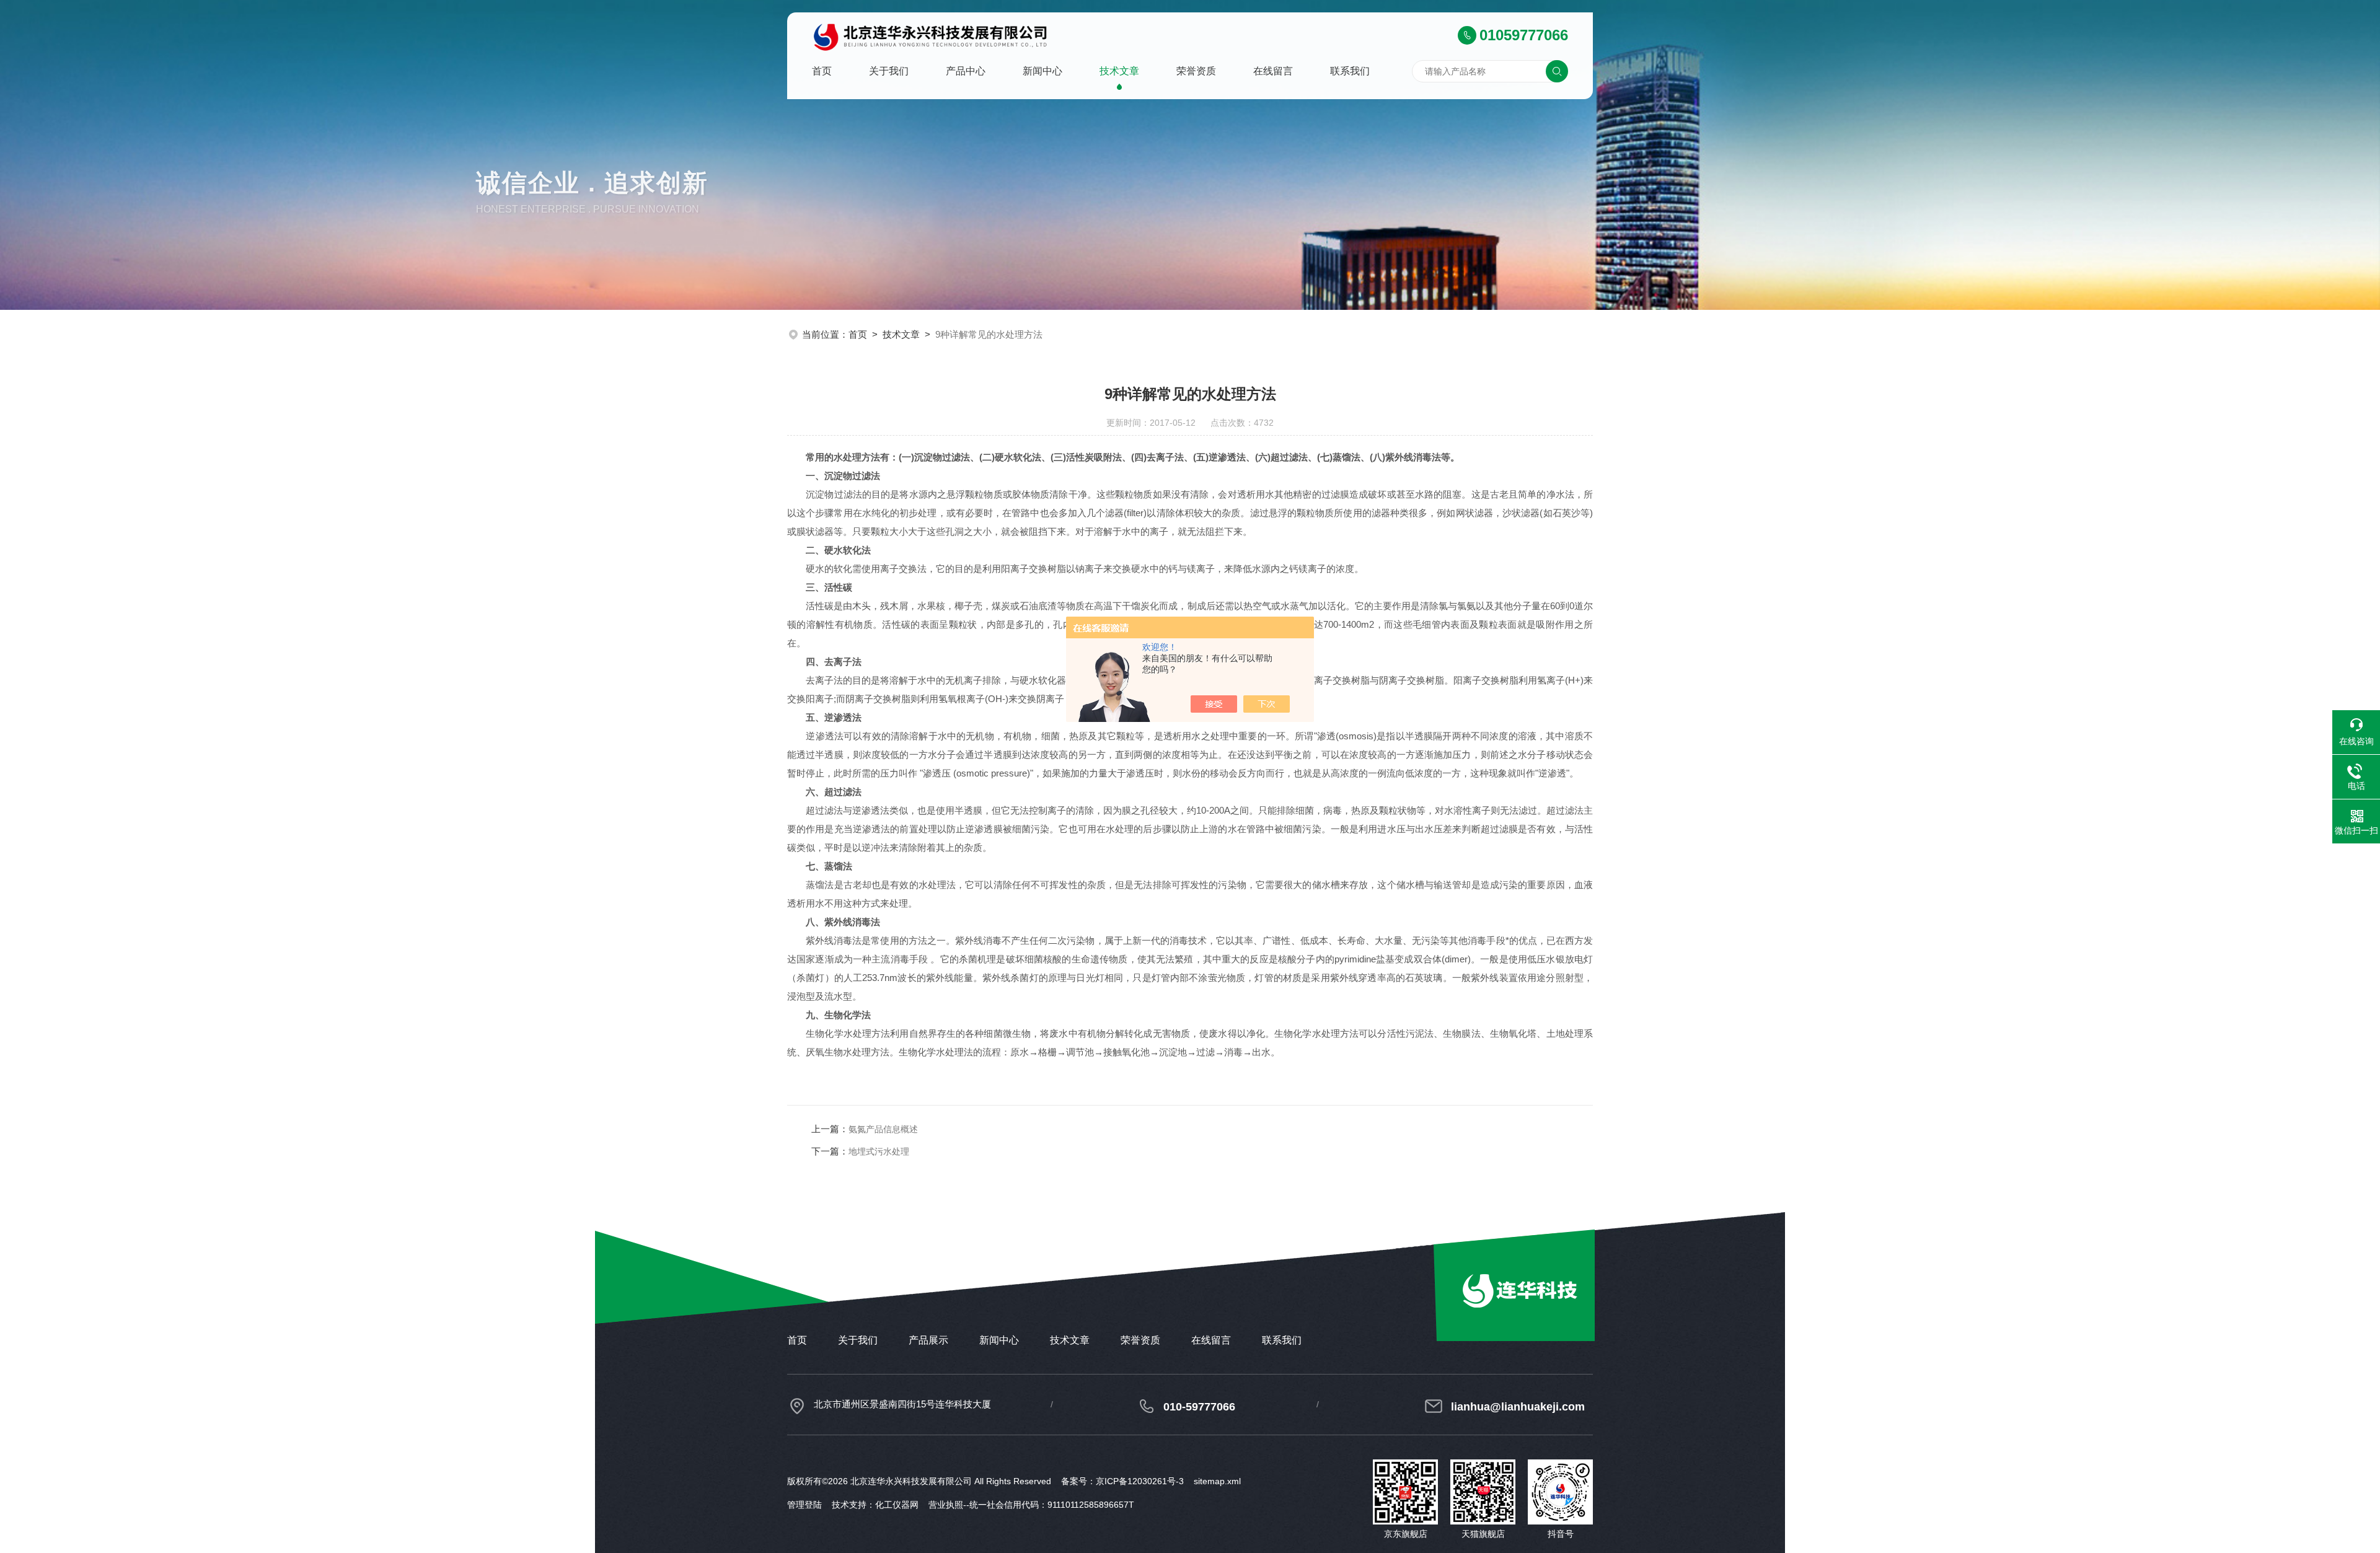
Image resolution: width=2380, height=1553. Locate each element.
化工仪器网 (897, 1505)
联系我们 (1350, 71)
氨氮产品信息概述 (883, 1129)
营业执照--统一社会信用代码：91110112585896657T (1031, 1505)
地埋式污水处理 (879, 1151)
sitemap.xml (1217, 1481)
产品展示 (928, 1340)
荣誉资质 (1196, 71)
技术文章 (1119, 71)
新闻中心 (1042, 71)
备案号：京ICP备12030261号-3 (1122, 1481)
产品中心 (966, 71)
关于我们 (889, 71)
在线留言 (1273, 71)
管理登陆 (804, 1505)
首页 (822, 71)
